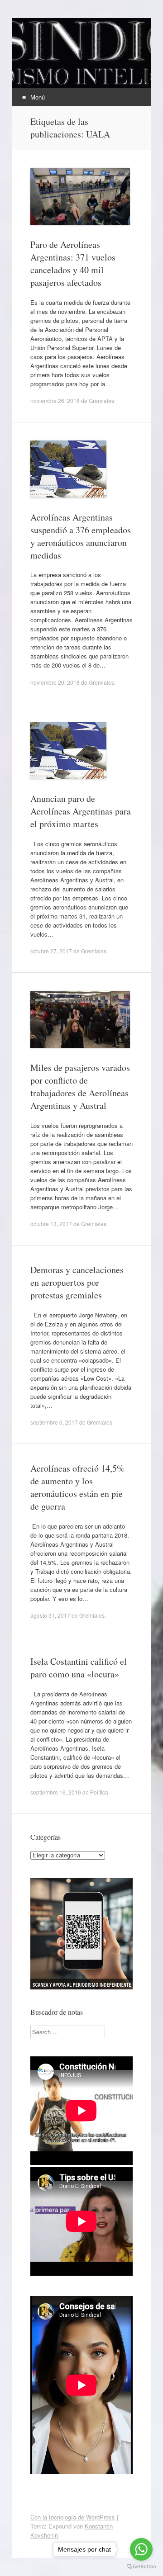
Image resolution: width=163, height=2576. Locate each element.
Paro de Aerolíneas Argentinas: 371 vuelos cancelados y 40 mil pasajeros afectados (73, 263)
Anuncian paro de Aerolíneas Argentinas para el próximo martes (81, 811)
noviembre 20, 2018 (55, 682)
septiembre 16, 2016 (56, 1792)
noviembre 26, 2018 (55, 400)
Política (99, 1792)
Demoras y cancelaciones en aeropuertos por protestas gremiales (77, 1282)
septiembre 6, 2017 (54, 1422)
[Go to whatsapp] (141, 2549)
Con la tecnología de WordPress (73, 2517)
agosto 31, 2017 (50, 1615)
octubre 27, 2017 (51, 951)
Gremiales (101, 400)
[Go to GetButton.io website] (141, 2567)
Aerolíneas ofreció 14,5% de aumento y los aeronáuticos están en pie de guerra (77, 1487)
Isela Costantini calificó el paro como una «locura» (79, 1668)
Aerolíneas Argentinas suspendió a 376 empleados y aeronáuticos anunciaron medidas (81, 536)
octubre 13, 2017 (51, 1224)
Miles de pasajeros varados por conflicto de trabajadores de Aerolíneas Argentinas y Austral (80, 1087)
